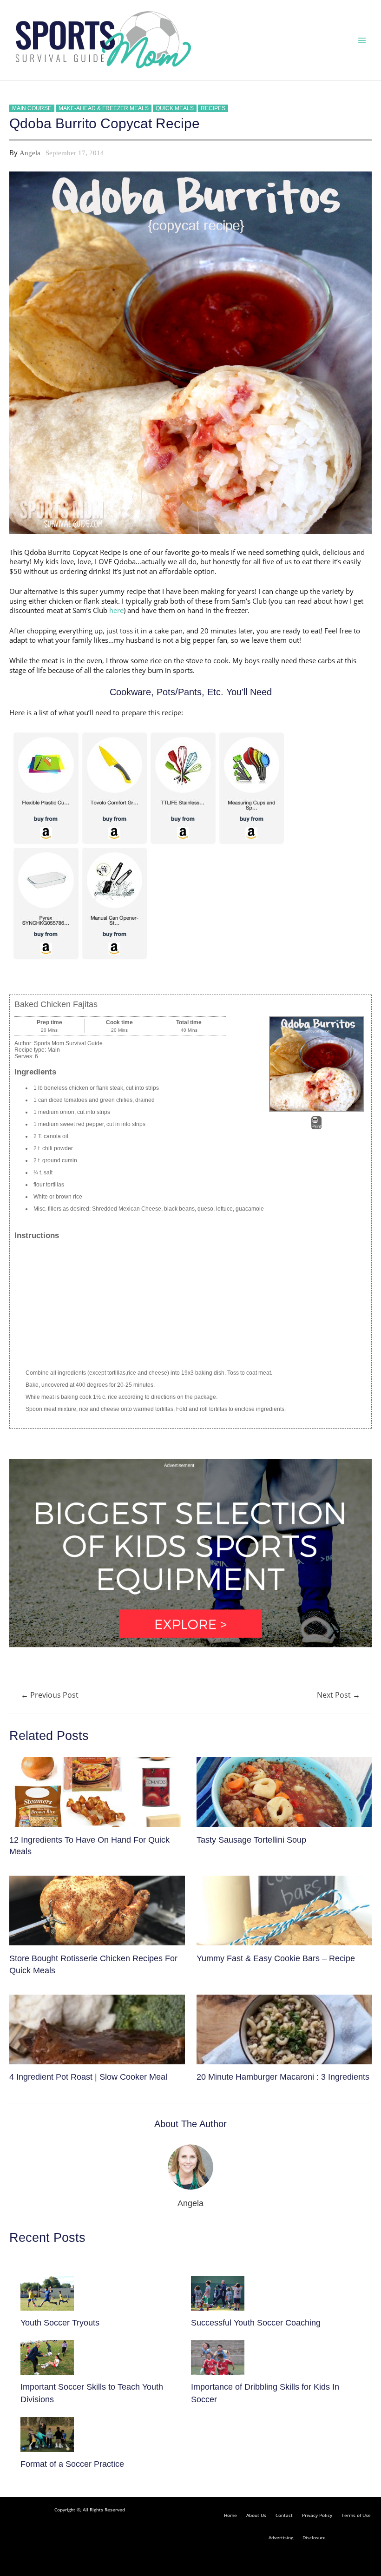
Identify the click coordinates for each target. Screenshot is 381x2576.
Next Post (338, 1695)
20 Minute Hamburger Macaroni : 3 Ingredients (283, 2077)
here (116, 610)
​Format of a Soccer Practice (72, 2464)
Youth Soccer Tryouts (60, 2322)
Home (230, 2515)
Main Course (32, 108)
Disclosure (314, 2537)
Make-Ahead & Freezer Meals (104, 108)
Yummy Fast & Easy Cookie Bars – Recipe (276, 1958)
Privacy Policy (317, 2515)
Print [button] (316, 1127)
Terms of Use (356, 2515)
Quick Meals (175, 108)
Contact (284, 2515)
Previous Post (50, 1695)
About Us (256, 2515)
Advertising (281, 2537)
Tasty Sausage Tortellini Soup (251, 1840)
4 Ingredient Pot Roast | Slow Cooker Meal (88, 2077)
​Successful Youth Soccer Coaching (256, 2322)
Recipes (213, 108)
